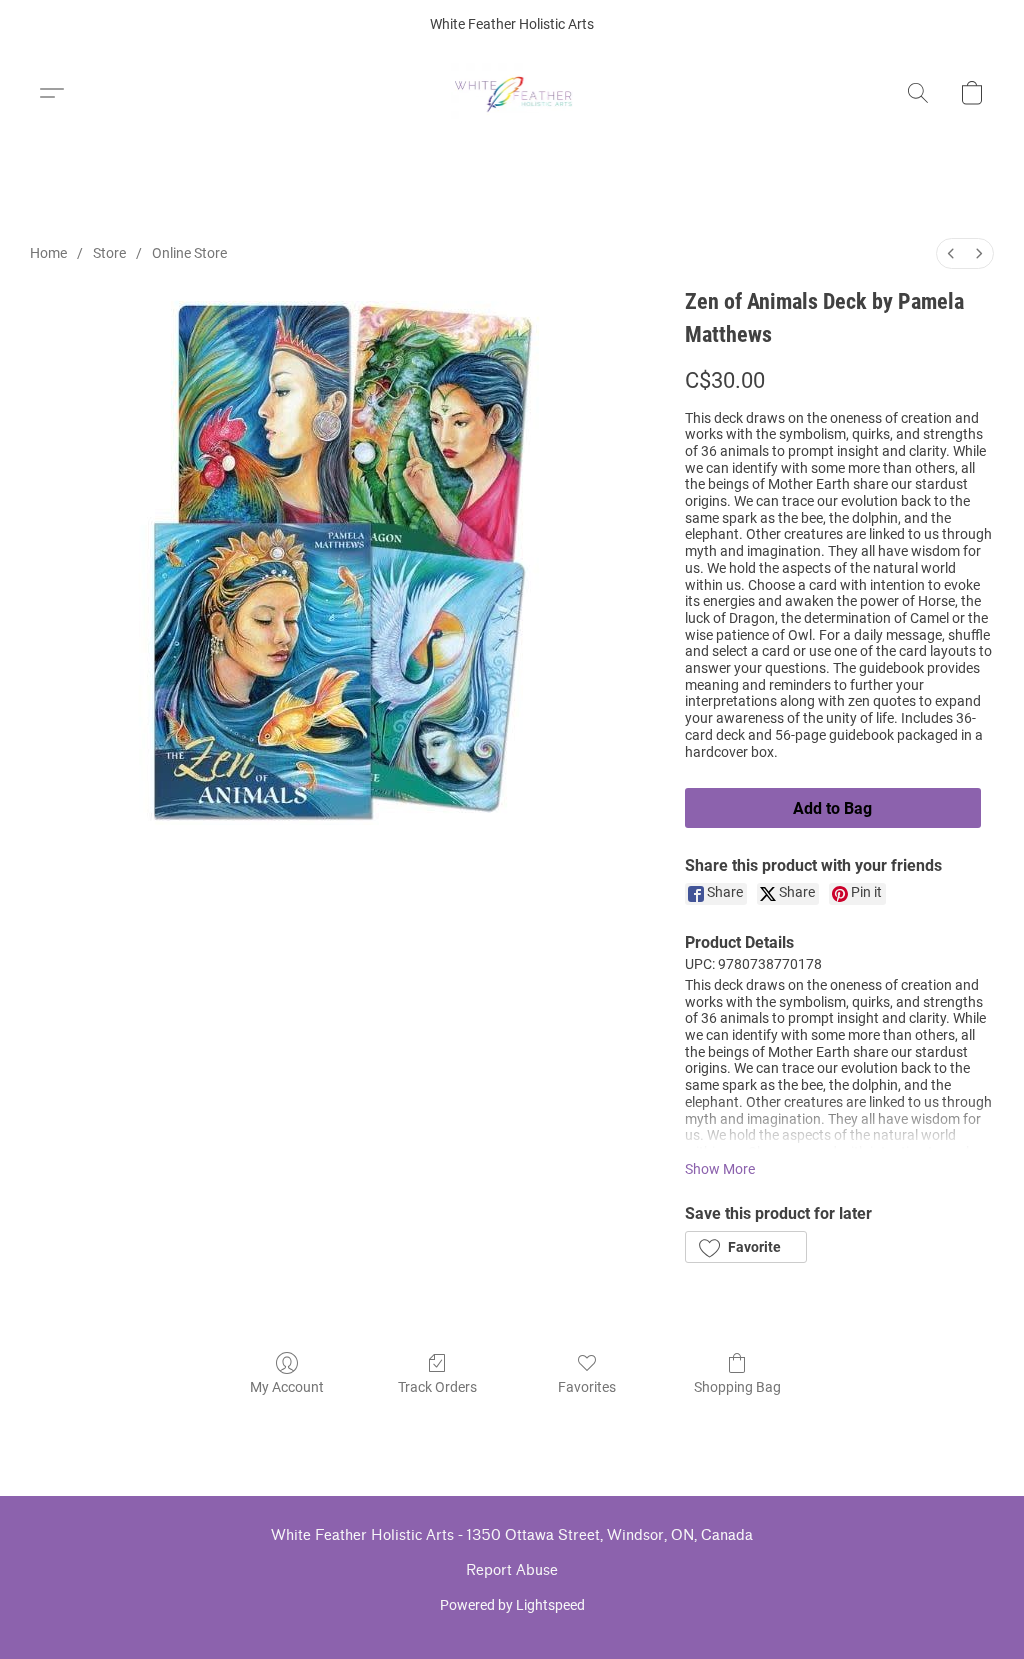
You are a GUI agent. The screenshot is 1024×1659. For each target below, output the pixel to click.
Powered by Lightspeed (512, 1605)
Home (48, 253)
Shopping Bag (737, 1387)
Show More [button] (720, 1169)
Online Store (189, 253)
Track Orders (437, 1387)
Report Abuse (512, 1570)
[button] (512, 93)
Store (109, 253)
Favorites (587, 1387)
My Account (287, 1387)
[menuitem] (951, 253)
